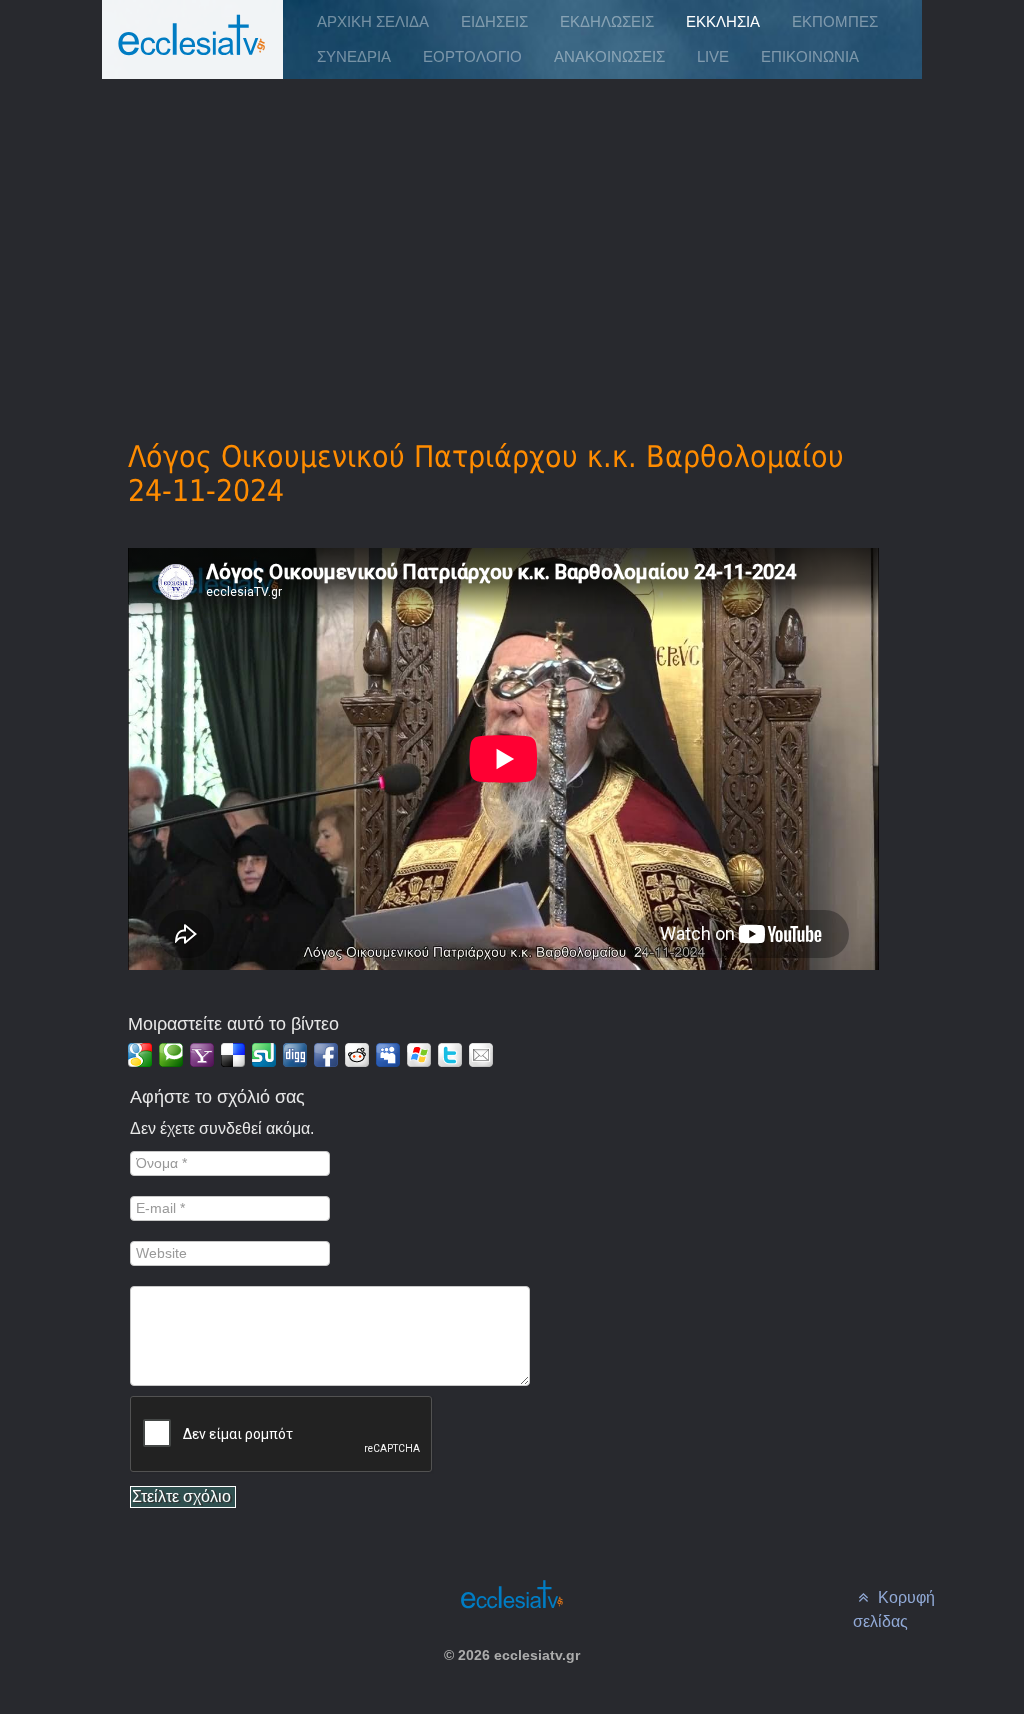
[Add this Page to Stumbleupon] (264, 1055)
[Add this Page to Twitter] (450, 1055)
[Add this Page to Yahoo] (202, 1055)
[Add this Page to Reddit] (357, 1055)
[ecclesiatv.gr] (192, 54)
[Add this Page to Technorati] (171, 1055)
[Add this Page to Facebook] (326, 1055)
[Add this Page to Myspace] (388, 1055)
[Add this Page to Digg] (295, 1055)
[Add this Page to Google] (140, 1055)
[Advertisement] (512, 231)
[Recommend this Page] (481, 1055)
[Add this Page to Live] (419, 1055)
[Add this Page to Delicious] (233, 1055)
